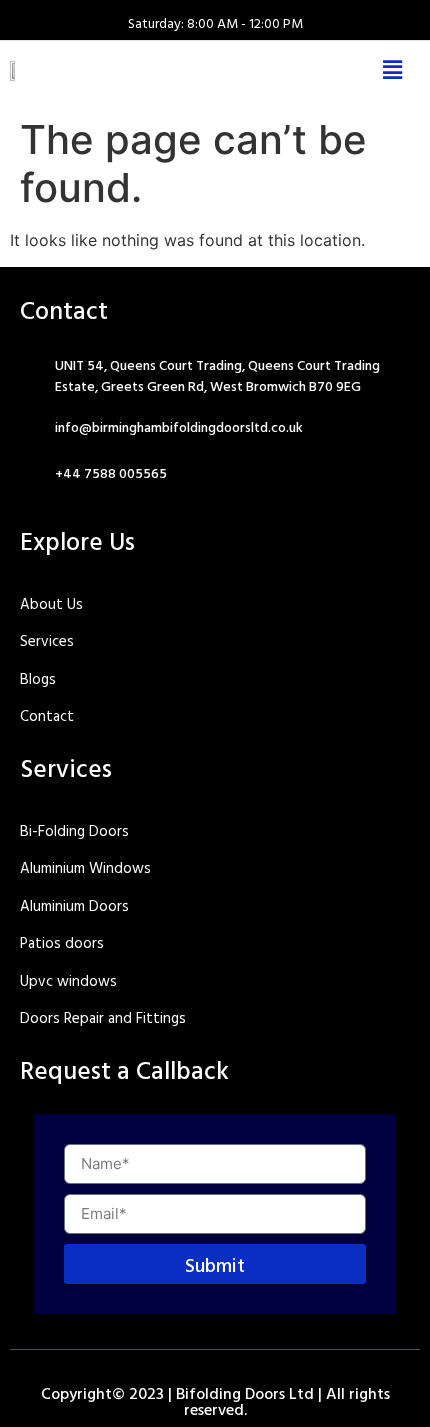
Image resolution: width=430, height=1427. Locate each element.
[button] (393, 69)
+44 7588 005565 (111, 472)
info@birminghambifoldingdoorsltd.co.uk (179, 426)
